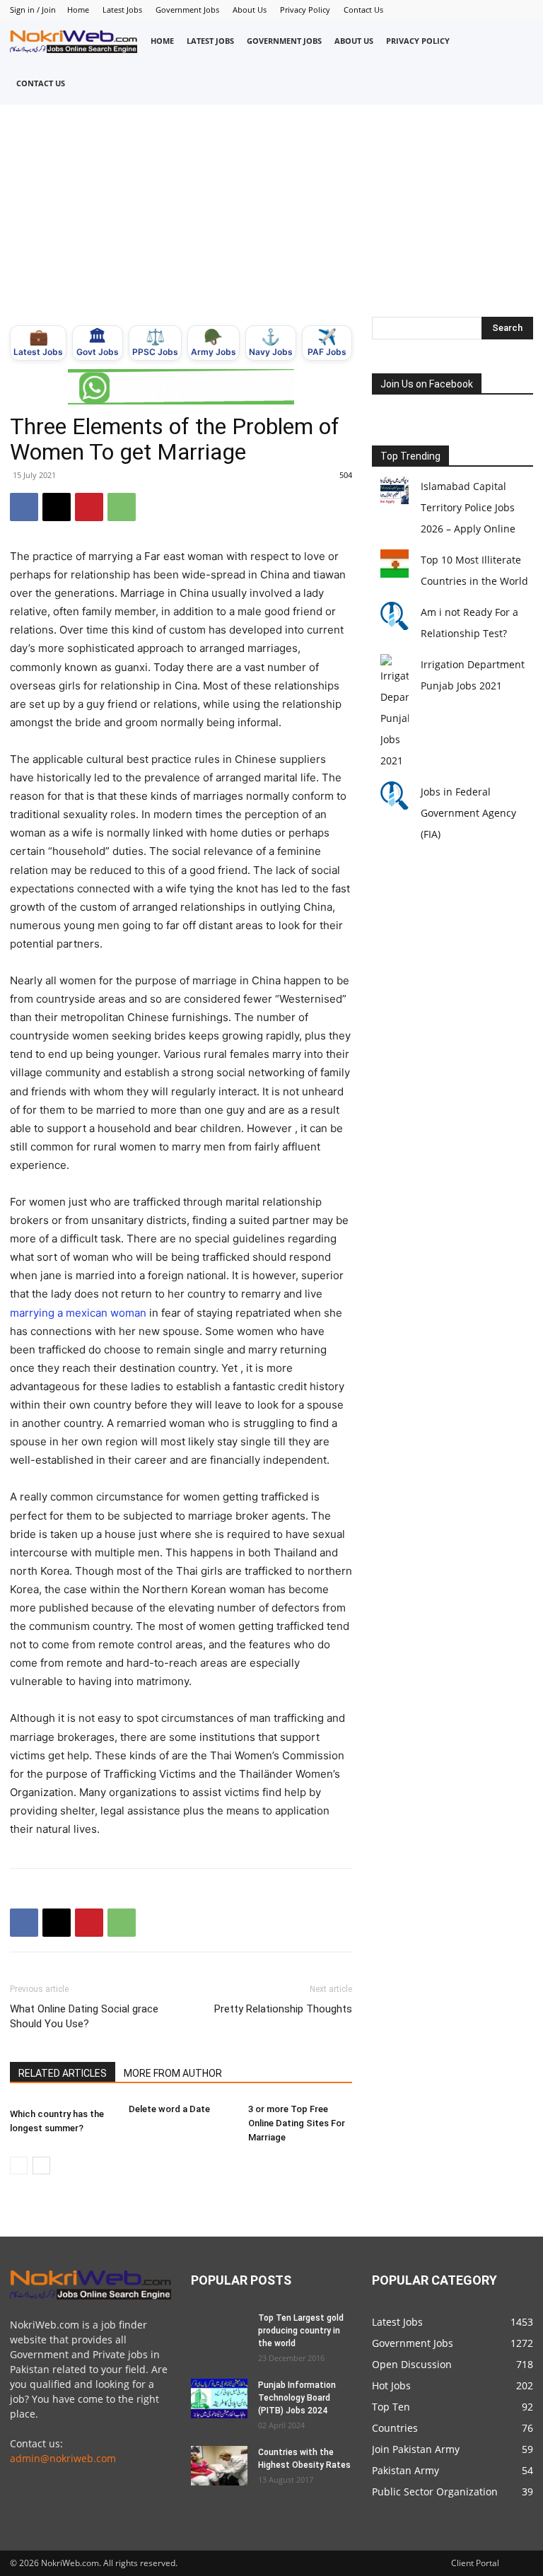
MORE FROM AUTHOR (173, 2073)
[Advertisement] (271, 211)
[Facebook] (24, 507)
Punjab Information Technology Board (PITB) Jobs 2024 (297, 2398)
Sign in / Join (33, 10)
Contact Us (363, 10)
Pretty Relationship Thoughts (283, 2009)
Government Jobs (187, 10)
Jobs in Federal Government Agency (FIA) (468, 813)
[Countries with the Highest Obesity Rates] (219, 2466)
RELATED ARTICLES (63, 2073)
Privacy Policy (305, 10)
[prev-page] (19, 2166)
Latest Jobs (122, 10)
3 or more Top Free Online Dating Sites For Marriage (297, 2123)
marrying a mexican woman (78, 1313)
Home (78, 10)
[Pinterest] (89, 507)
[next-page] (41, 2166)
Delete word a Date (169, 2109)
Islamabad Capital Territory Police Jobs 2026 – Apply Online (468, 507)
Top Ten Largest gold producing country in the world (301, 2331)
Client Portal (475, 2563)
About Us (250, 10)
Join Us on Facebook (427, 384)
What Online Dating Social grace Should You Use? (84, 2016)
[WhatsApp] (122, 507)
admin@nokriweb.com (63, 2458)
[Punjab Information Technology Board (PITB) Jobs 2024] (219, 2399)
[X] (57, 507)
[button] (518, 62)
